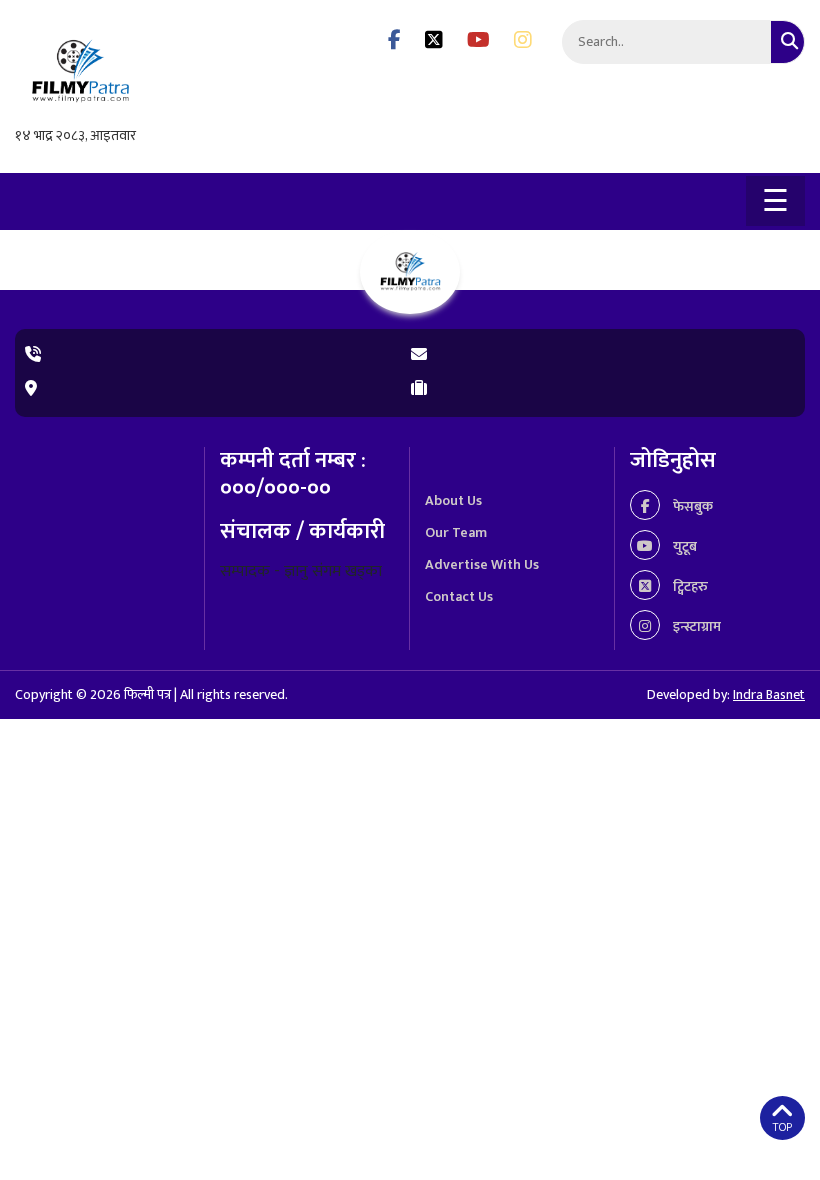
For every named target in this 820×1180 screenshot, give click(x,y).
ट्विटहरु (689, 586)
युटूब (683, 546)
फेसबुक (691, 506)
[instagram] (523, 41)
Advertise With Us (482, 564)
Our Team (456, 532)
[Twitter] (434, 41)
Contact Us (459, 596)
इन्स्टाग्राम (695, 626)
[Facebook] (394, 41)
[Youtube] (478, 41)
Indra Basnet (769, 694)
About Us (453, 500)
